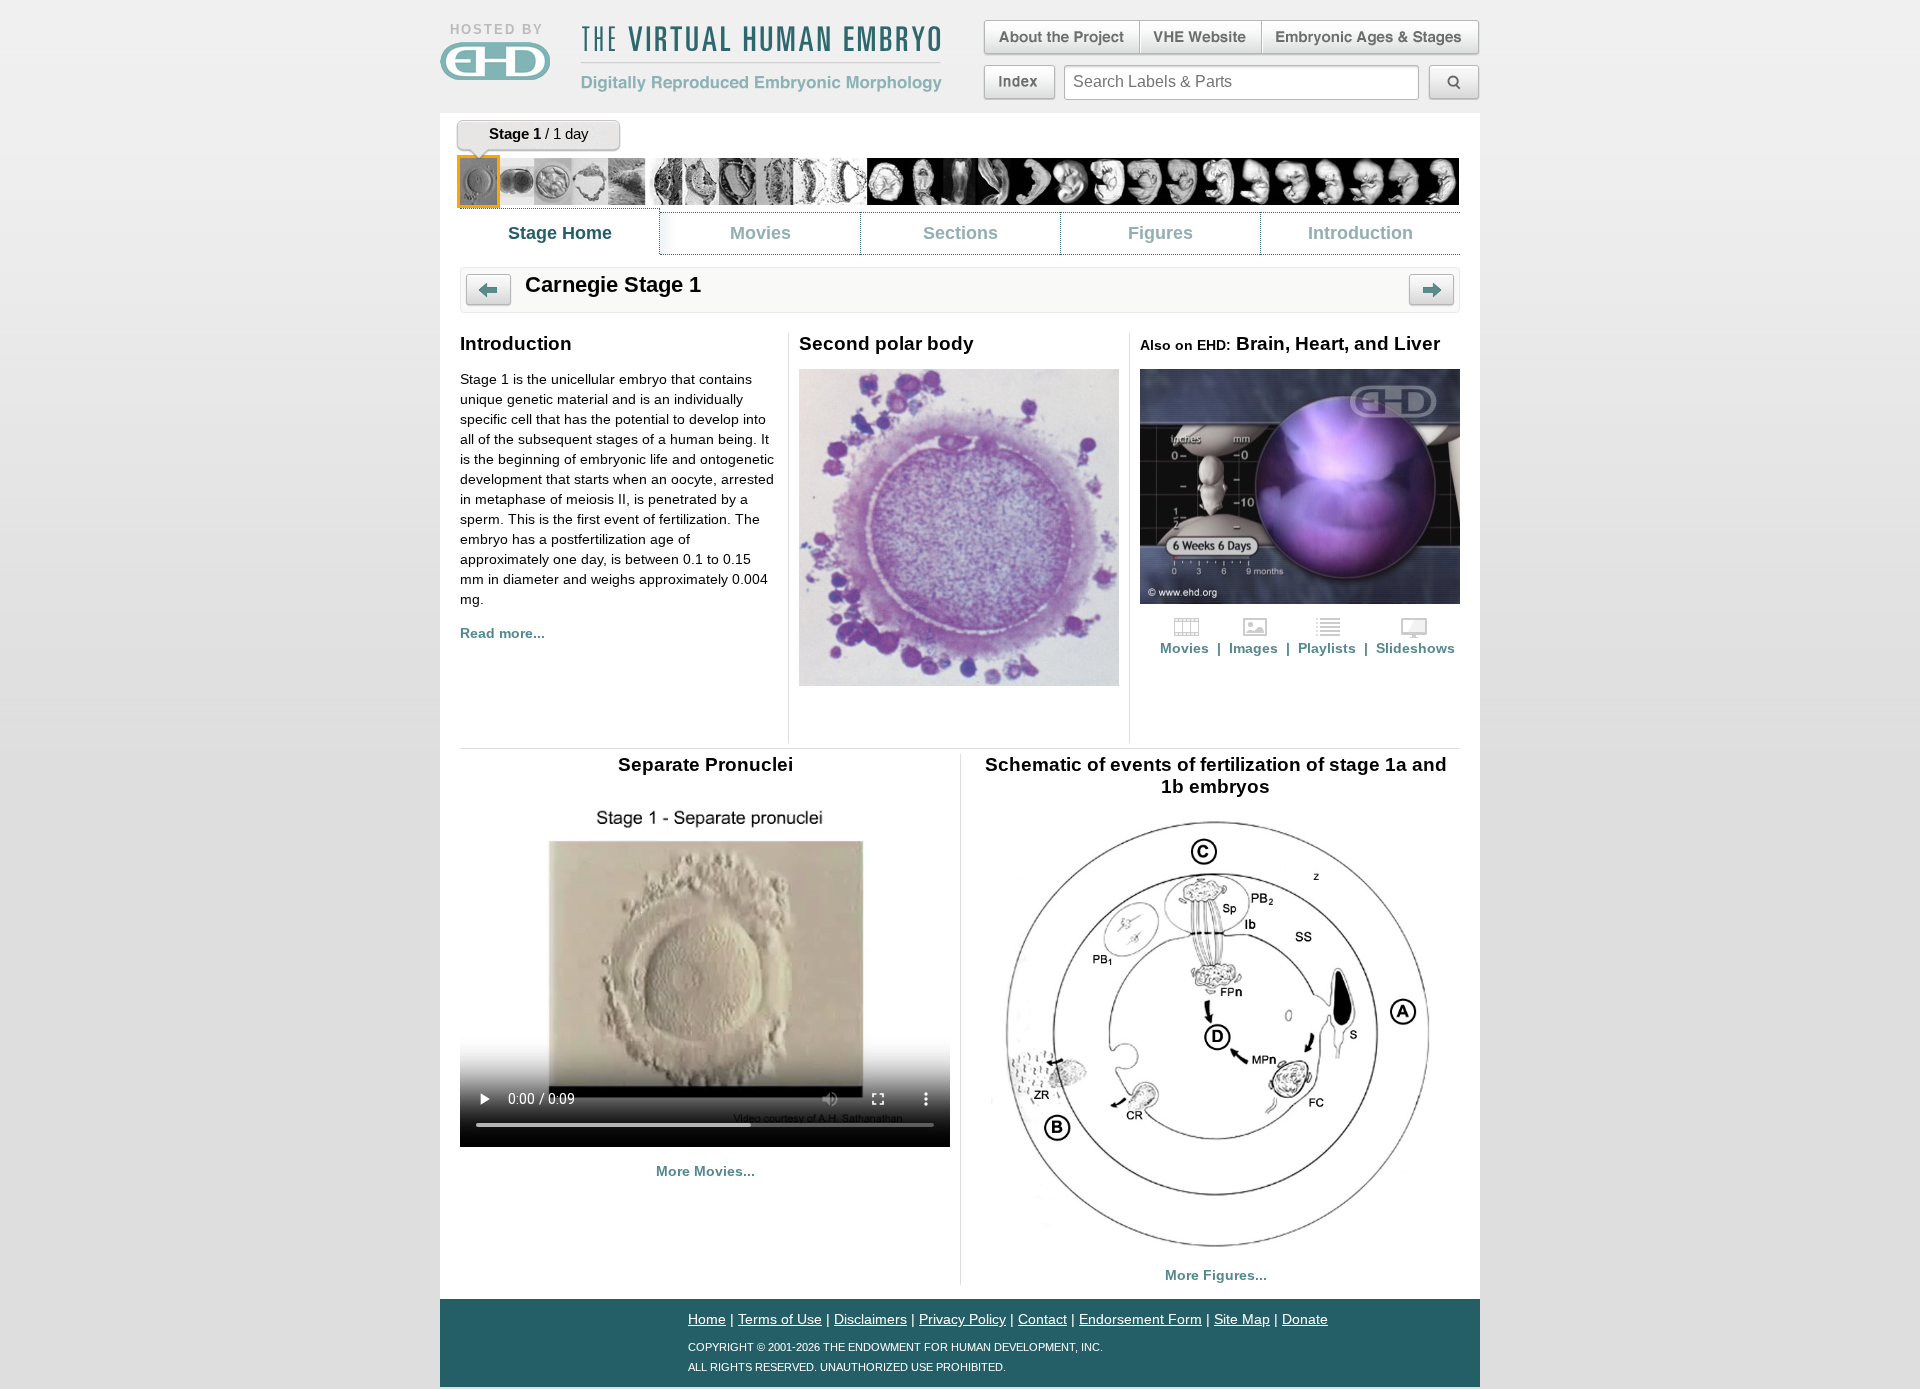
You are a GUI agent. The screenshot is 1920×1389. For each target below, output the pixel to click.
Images (1253, 648)
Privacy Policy (962, 1319)
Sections (960, 233)
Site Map (1242, 1319)
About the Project (1060, 38)
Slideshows (1415, 648)
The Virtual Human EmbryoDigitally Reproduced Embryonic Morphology (761, 59)
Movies (760, 233)
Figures (1160, 233)
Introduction (1360, 233)
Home (707, 1319)
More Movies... (705, 1171)
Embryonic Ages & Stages (1371, 38)
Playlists (1327, 648)
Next (1431, 290)
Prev (488, 290)
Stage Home (560, 233)
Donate (1305, 1319)
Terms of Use (780, 1319)
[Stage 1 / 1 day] (478, 181)
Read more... (502, 633)
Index (1019, 82)
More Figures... (1216, 1275)
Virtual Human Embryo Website (1200, 38)
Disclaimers (870, 1319)
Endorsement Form (1140, 1319)
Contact (1042, 1319)
